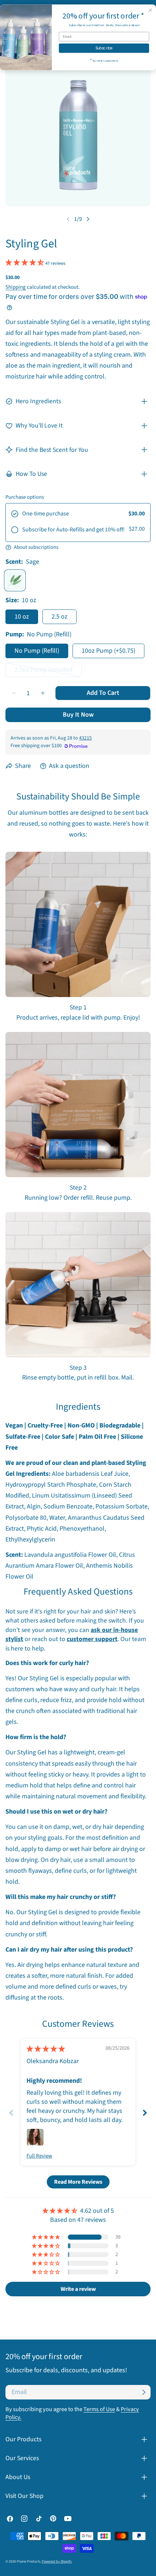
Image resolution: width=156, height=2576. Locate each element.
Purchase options (25, 497)
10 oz (22, 617)
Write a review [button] (78, 2289)
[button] (25, 263)
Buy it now (78, 715)
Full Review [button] (39, 2156)
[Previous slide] (11, 2113)
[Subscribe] (144, 2392)
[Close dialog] (151, 10)
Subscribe (104, 48)
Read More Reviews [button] (78, 2182)
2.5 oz (59, 617)
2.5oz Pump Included (45, 671)
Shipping (16, 287)
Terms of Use (99, 2409)
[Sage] (15, 580)
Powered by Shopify (57, 2561)
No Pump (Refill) (37, 651)
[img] (46, 2049)
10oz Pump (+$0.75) (108, 651)
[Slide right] (88, 219)
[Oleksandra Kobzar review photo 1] (35, 2137)
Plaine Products (28, 2561)
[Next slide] (145, 2113)
